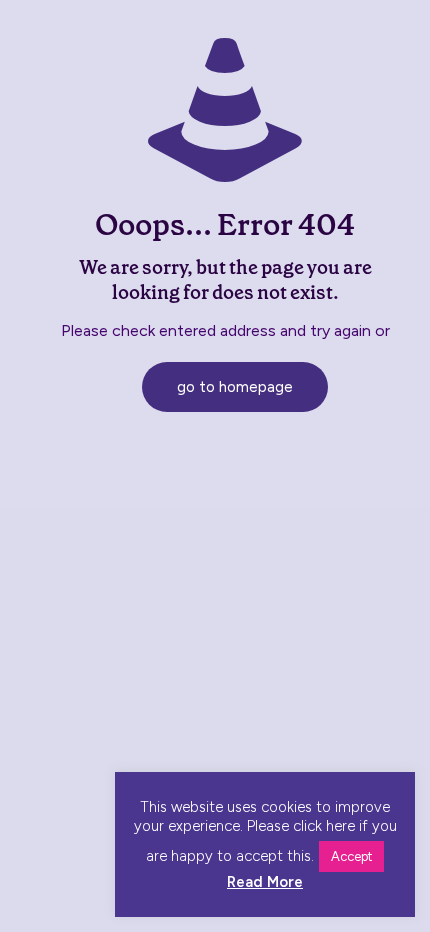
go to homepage (235, 387)
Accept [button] (351, 856)
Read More (265, 882)
